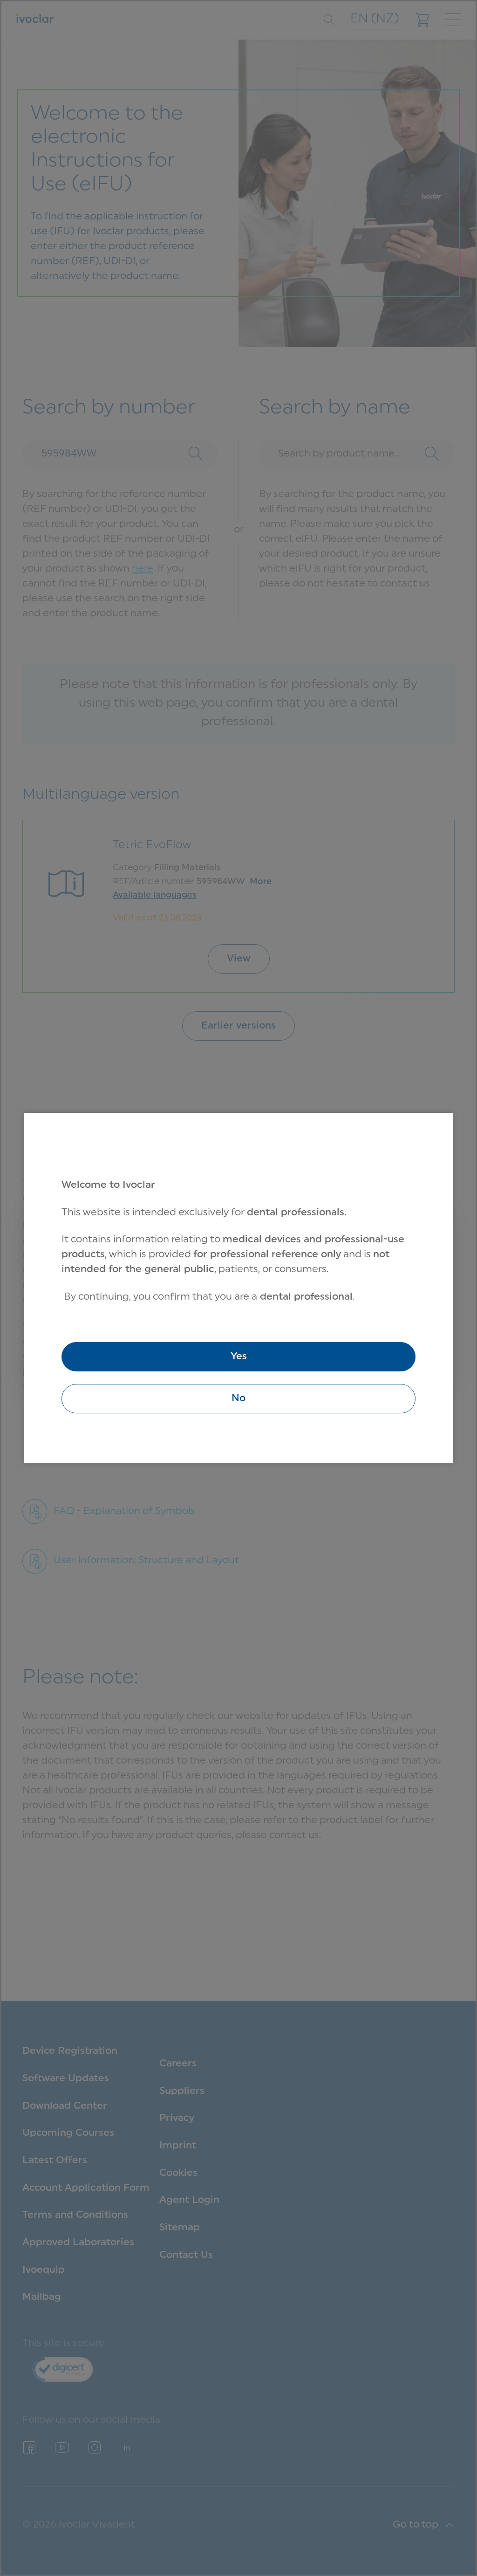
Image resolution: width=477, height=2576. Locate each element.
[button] (238, 1399)
